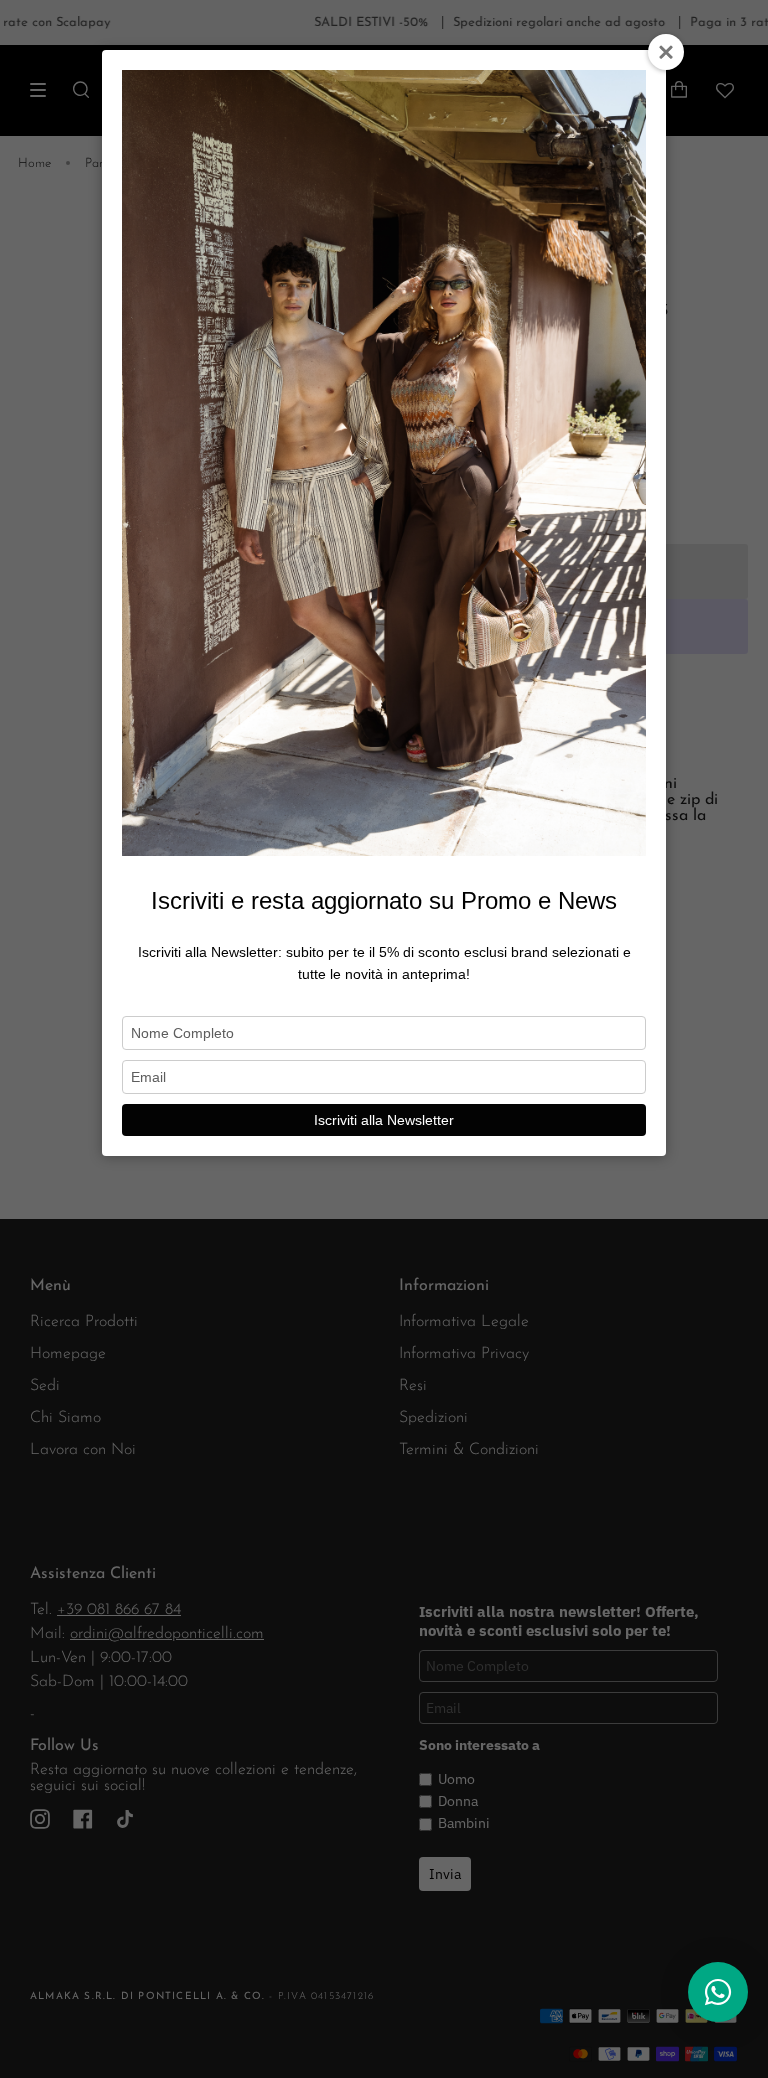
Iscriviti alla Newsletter (384, 1120)
